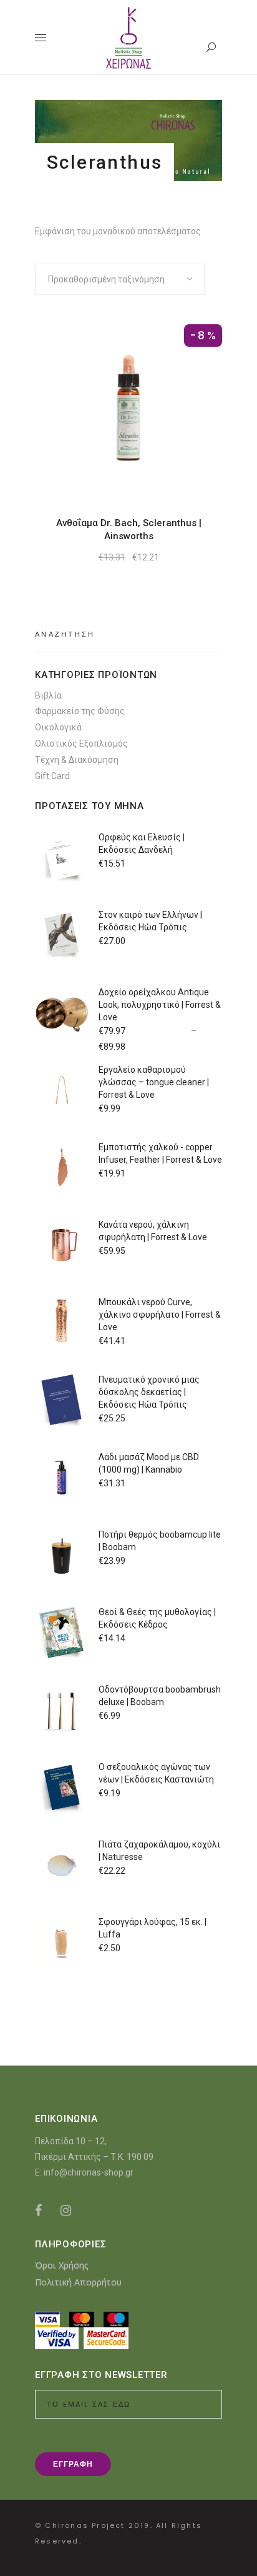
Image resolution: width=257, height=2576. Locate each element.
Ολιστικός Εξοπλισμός (81, 743)
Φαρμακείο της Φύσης (80, 711)
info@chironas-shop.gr (89, 2172)
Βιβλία (48, 695)
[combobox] (120, 279)
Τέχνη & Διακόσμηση (77, 760)
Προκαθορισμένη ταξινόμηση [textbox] (106, 279)
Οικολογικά (58, 727)
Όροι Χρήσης (62, 2265)
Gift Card (52, 776)
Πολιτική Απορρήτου (78, 2282)
